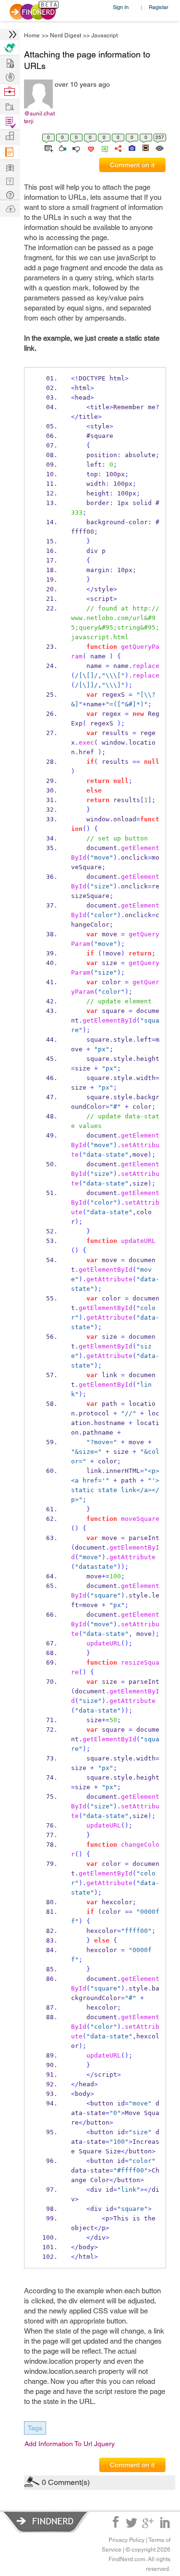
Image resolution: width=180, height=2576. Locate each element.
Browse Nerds (10, 76)
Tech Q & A (10, 180)
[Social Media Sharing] (117, 148)
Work (10, 92)
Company (10, 136)
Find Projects (10, 106)
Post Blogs (10, 208)
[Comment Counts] (103, 148)
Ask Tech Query (10, 194)
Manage (10, 122)
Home (32, 35)
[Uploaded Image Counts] (131, 148)
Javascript (104, 35)
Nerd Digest (66, 35)
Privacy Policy (126, 2540)
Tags (35, 2428)
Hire (10, 48)
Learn (10, 152)
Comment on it (132, 165)
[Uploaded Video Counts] (145, 148)
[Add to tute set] (48, 148)
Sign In (121, 7)
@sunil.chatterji (39, 117)
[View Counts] (159, 148)
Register (159, 7)
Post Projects (10, 62)
